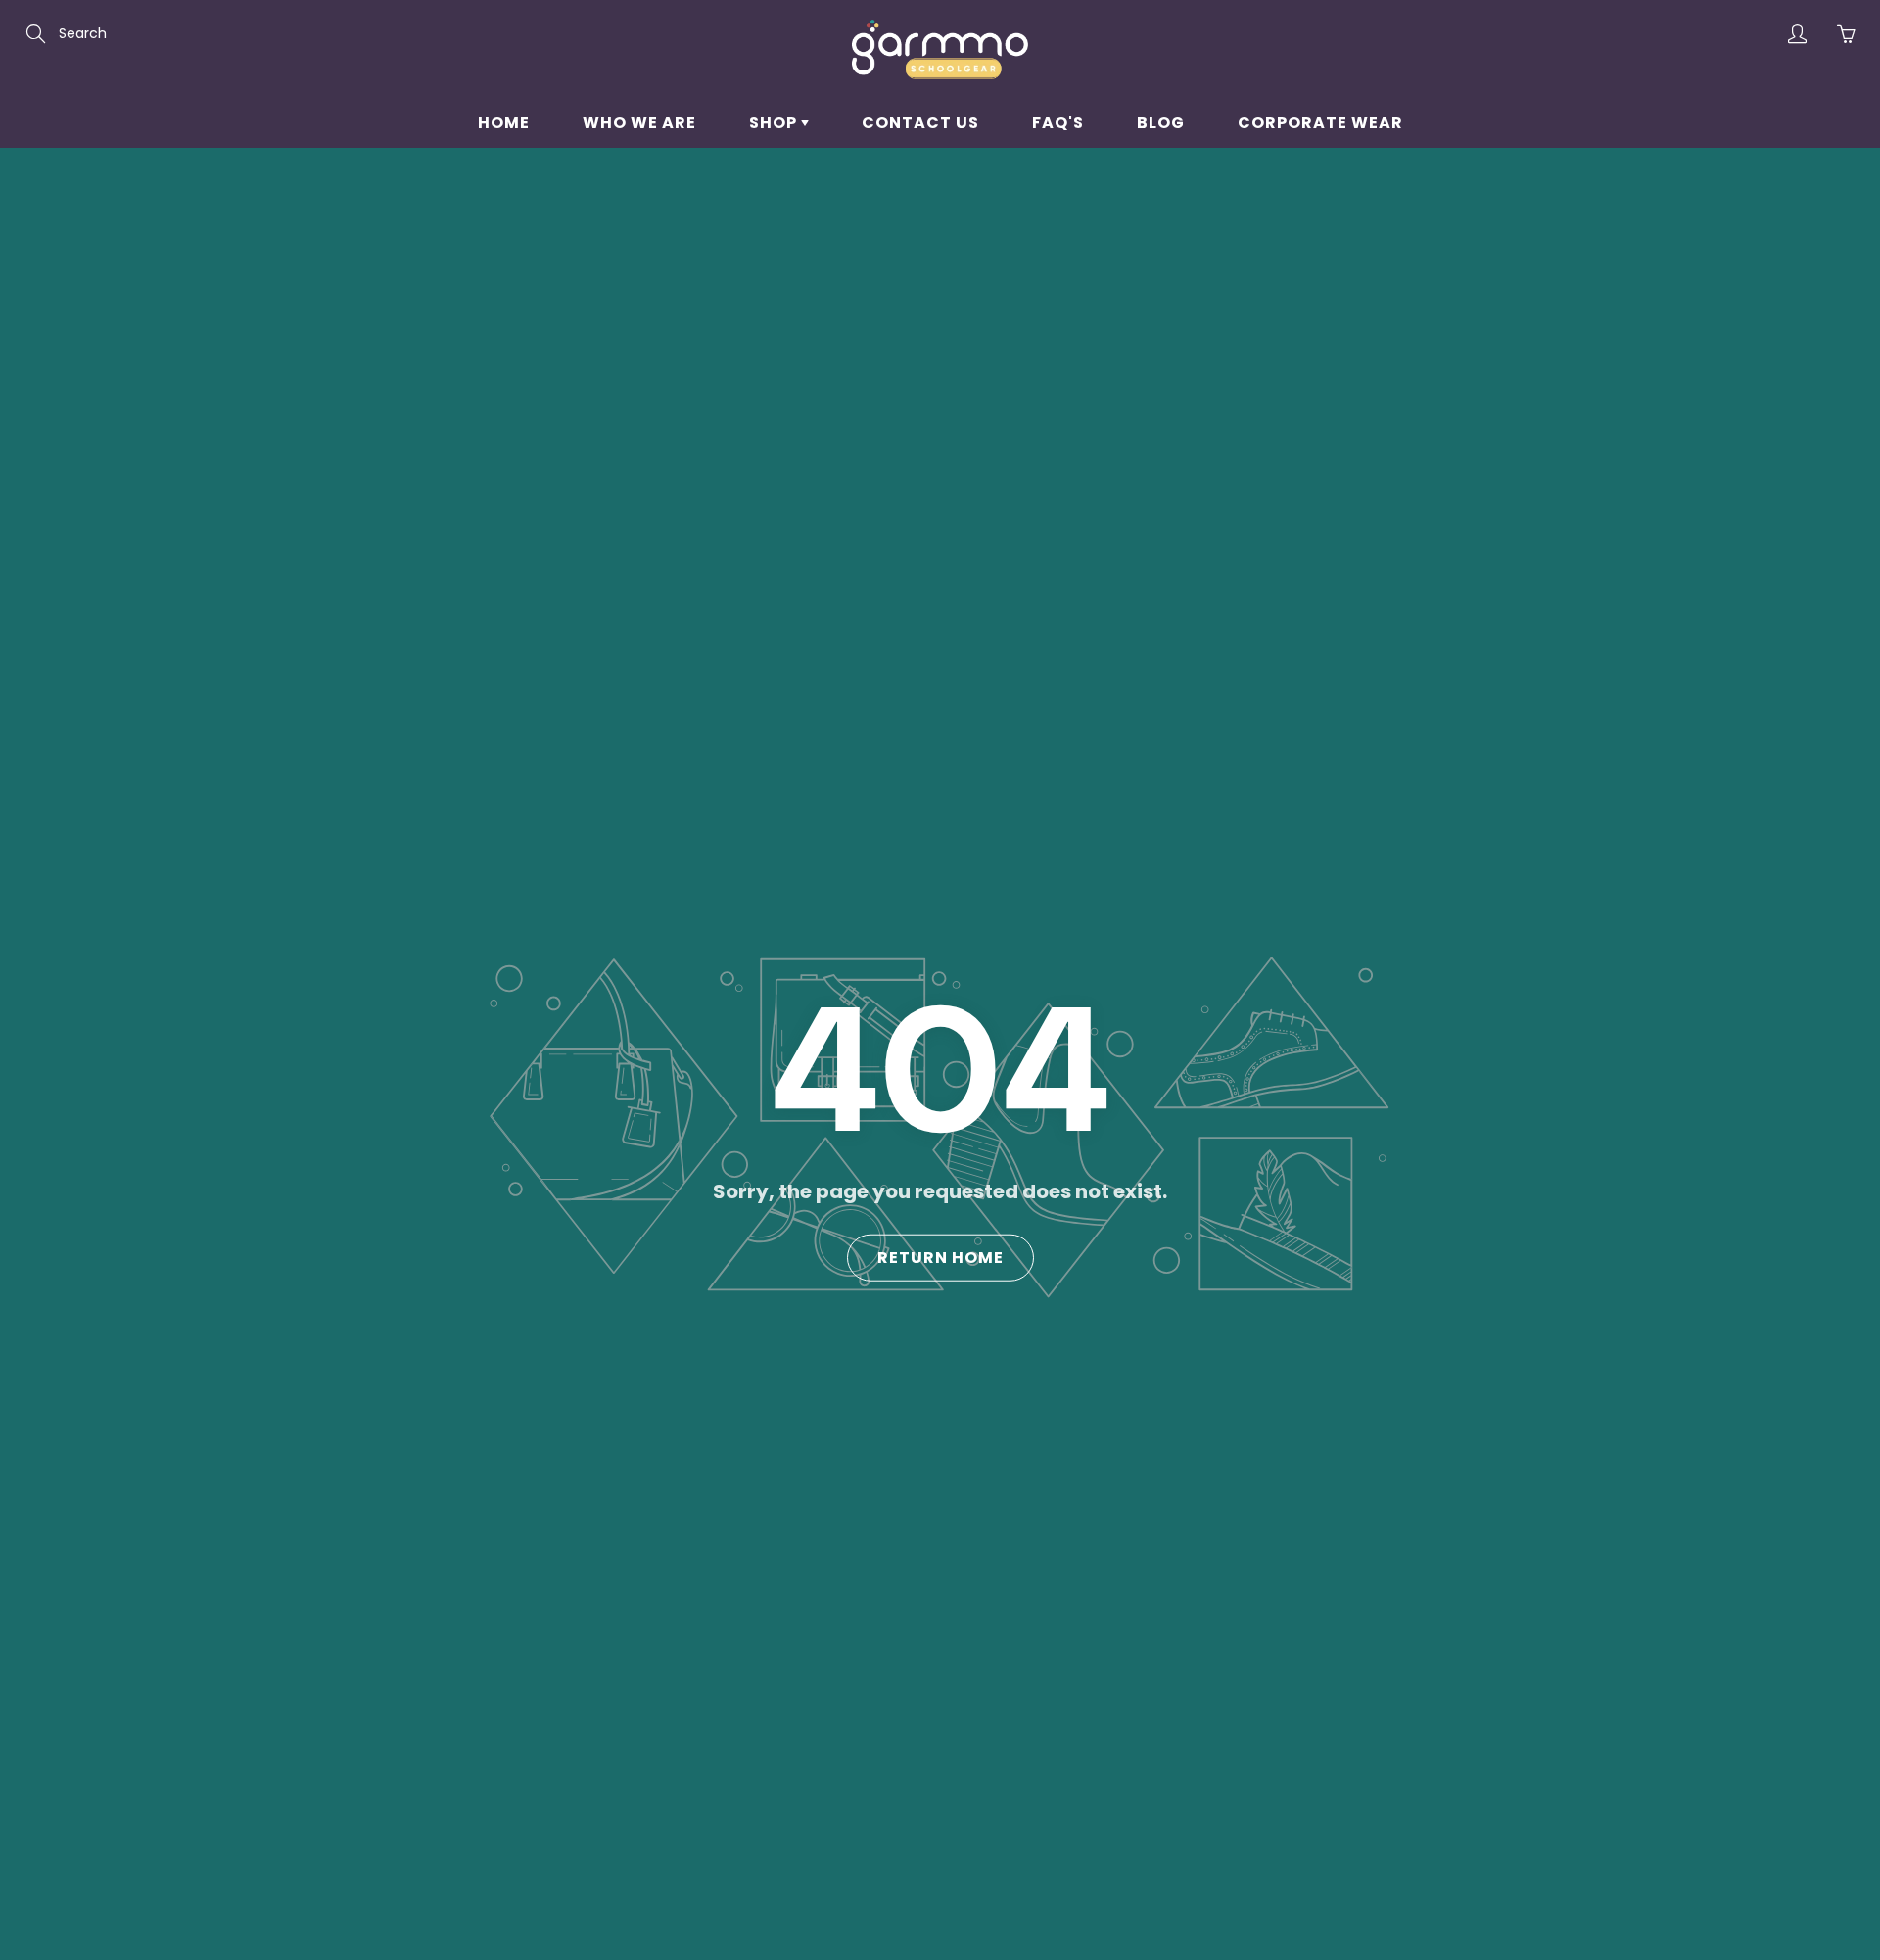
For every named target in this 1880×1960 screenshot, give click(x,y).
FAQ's (1058, 123)
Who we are (639, 123)
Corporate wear (1320, 123)
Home (504, 123)
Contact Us (920, 123)
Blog (1161, 123)
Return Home (940, 1258)
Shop (775, 123)
